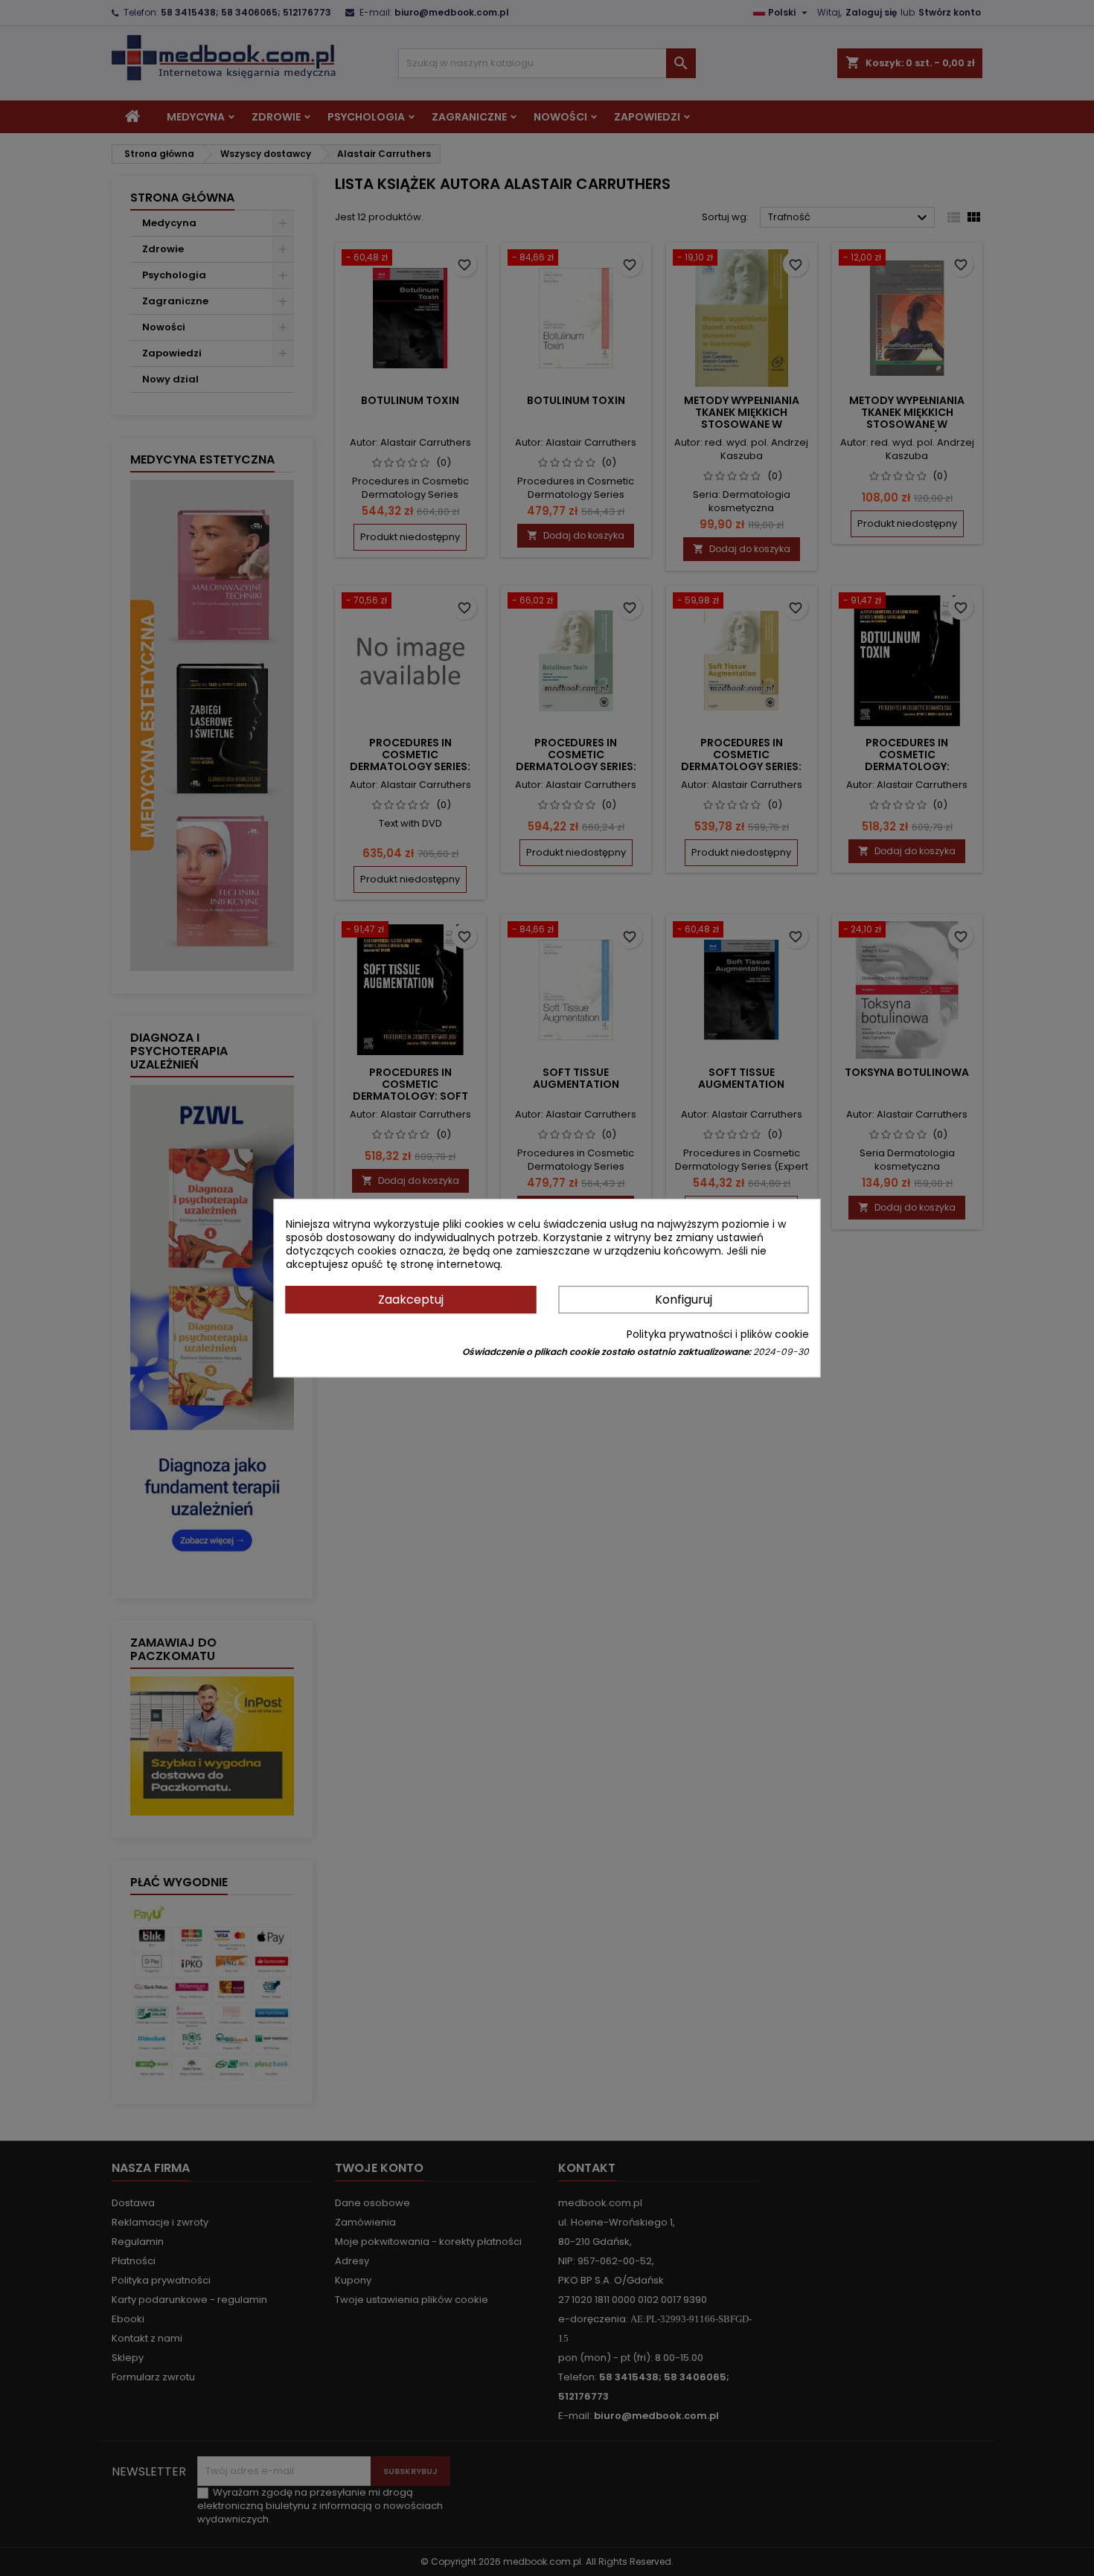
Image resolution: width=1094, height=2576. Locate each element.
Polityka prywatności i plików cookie (718, 1334)
